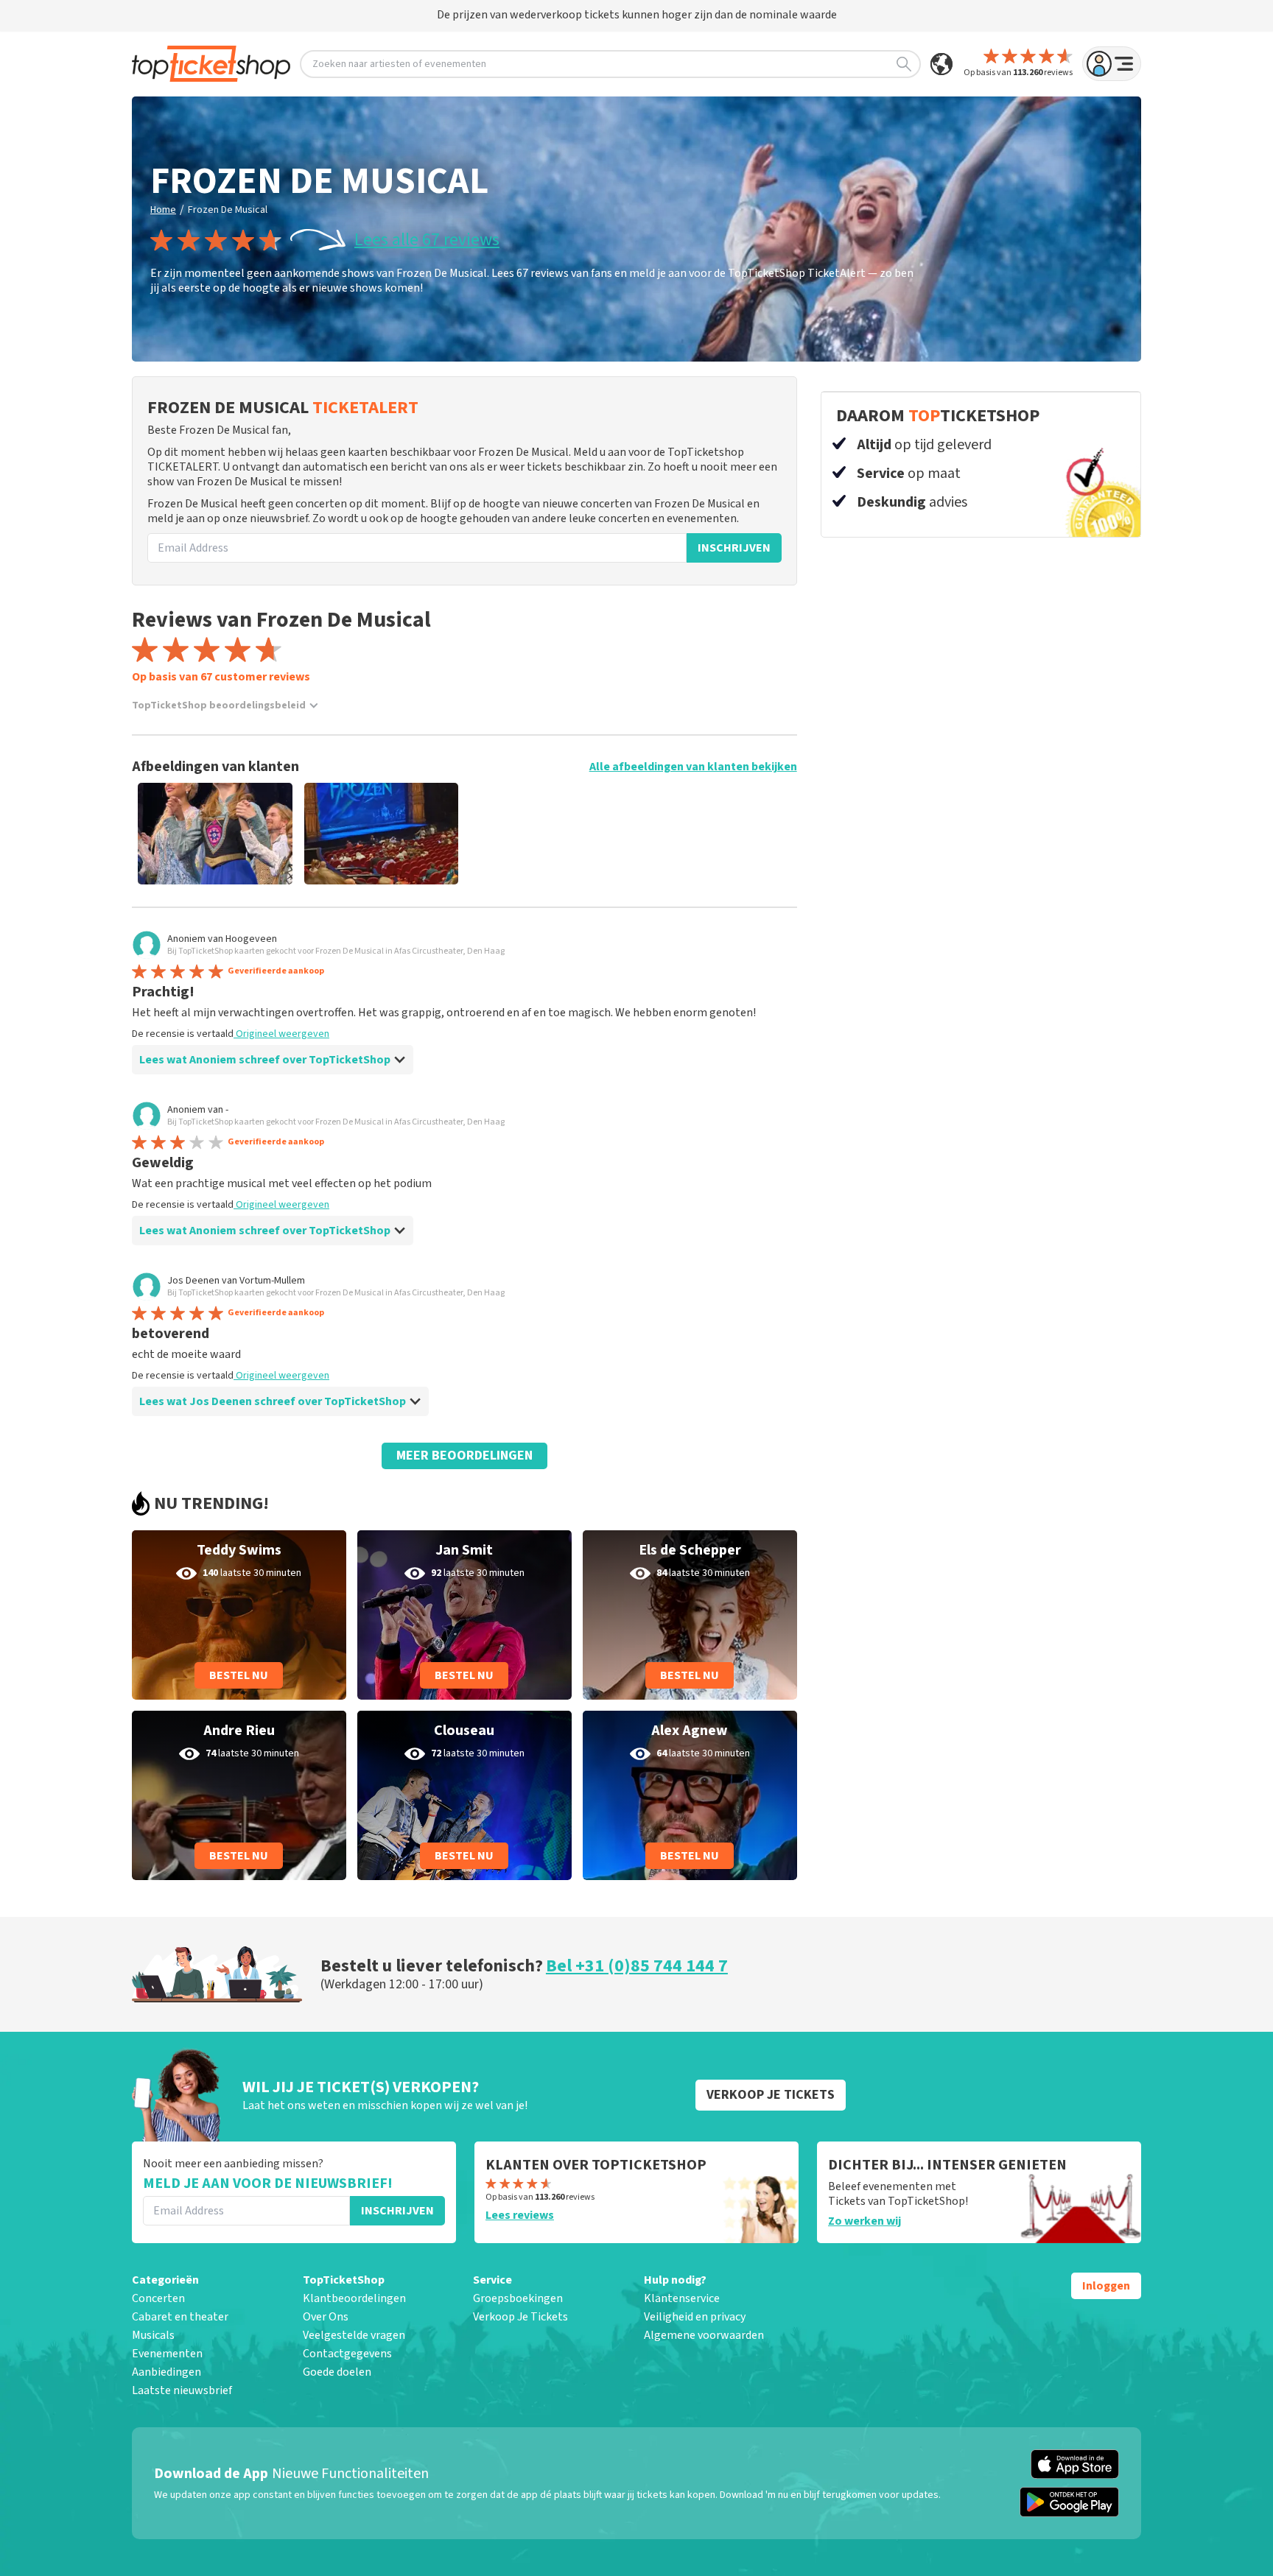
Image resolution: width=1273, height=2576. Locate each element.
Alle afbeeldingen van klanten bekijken (693, 767)
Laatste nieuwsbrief (182, 2390)
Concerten (158, 2298)
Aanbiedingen (166, 2372)
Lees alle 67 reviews (427, 240)
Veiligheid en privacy (695, 2317)
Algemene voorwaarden (704, 2335)
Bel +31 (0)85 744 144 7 (637, 1966)
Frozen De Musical (228, 210)
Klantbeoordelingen (354, 2298)
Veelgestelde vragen (354, 2335)
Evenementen (167, 2354)
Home (163, 210)
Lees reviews (520, 2215)
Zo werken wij (865, 2221)
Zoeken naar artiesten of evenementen (399, 64)
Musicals (153, 2335)
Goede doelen (337, 2372)
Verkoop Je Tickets (520, 2317)
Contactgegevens (347, 2354)
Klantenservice (682, 2298)
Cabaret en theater (180, 2317)
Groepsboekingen (518, 2298)
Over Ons (326, 2317)
